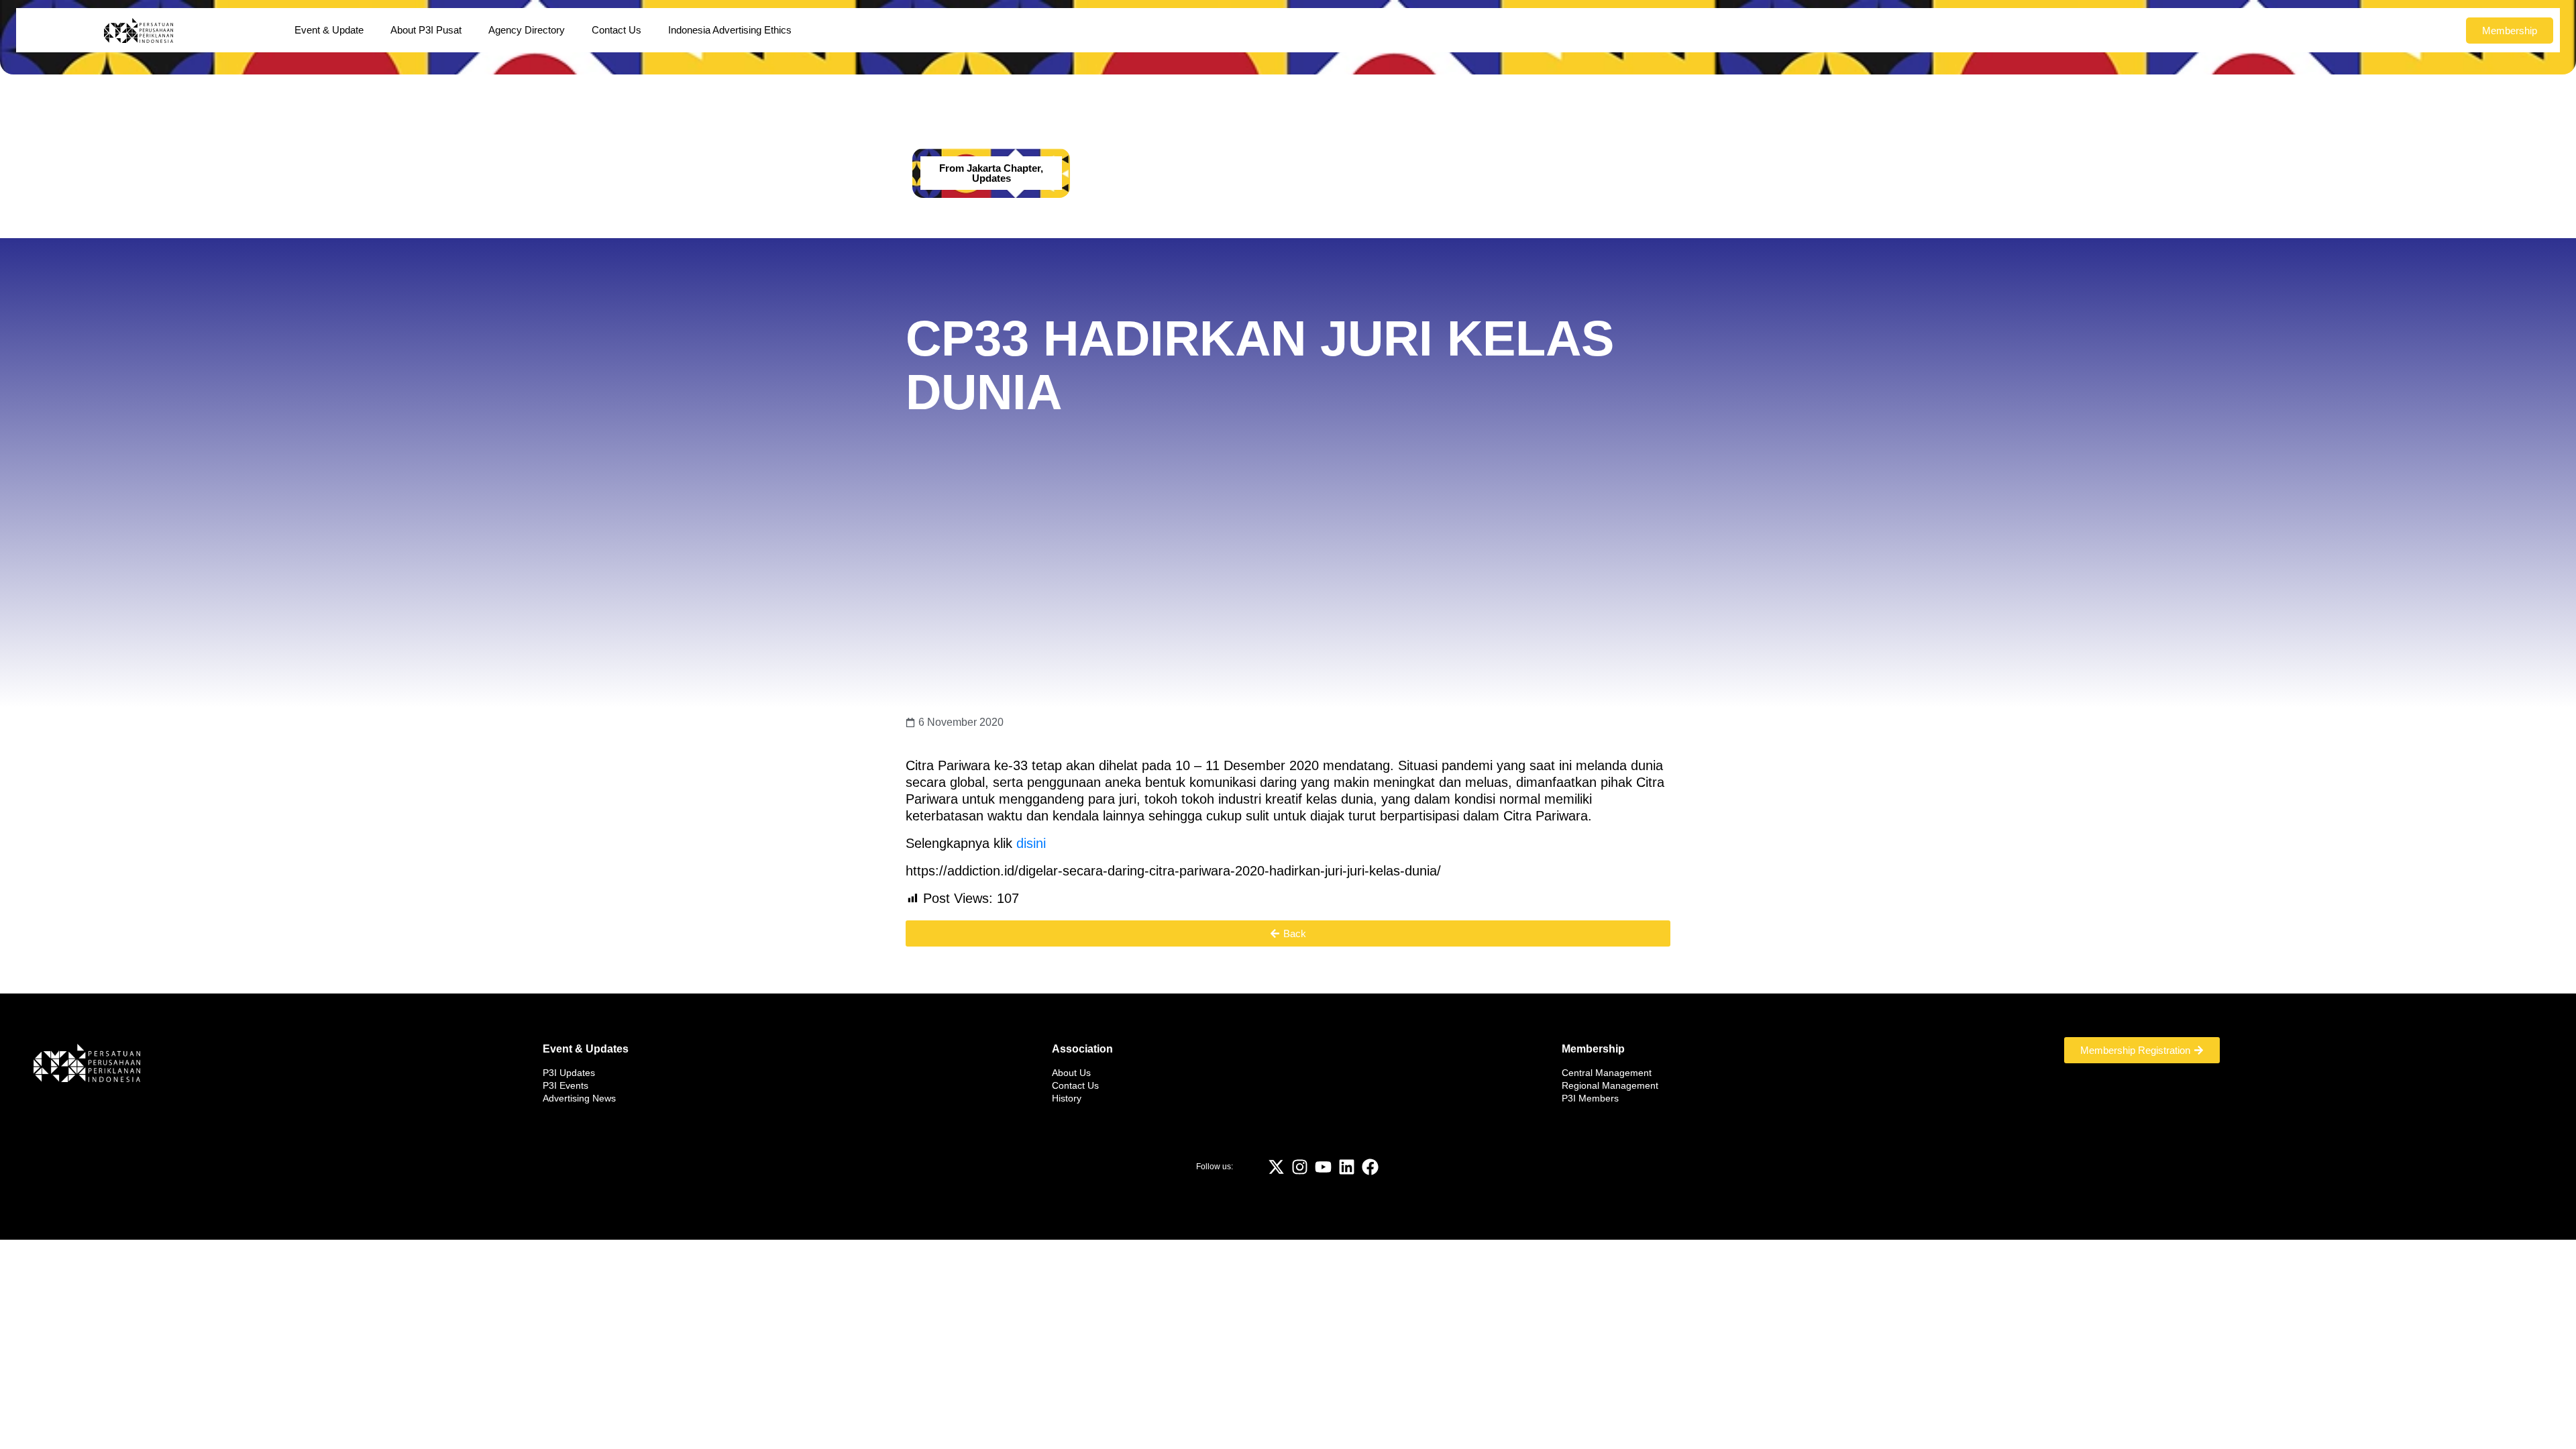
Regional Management (1610, 1085)
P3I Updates (569, 1073)
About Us (1071, 1073)
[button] (1288, 933)
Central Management (1607, 1073)
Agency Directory (527, 30)
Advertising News (579, 1098)
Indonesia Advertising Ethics (730, 30)
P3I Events (566, 1085)
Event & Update (329, 30)
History (1067, 1098)
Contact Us (616, 30)
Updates (991, 178)
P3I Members (1590, 1098)
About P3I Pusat (426, 30)
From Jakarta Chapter (990, 168)
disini (1031, 843)
